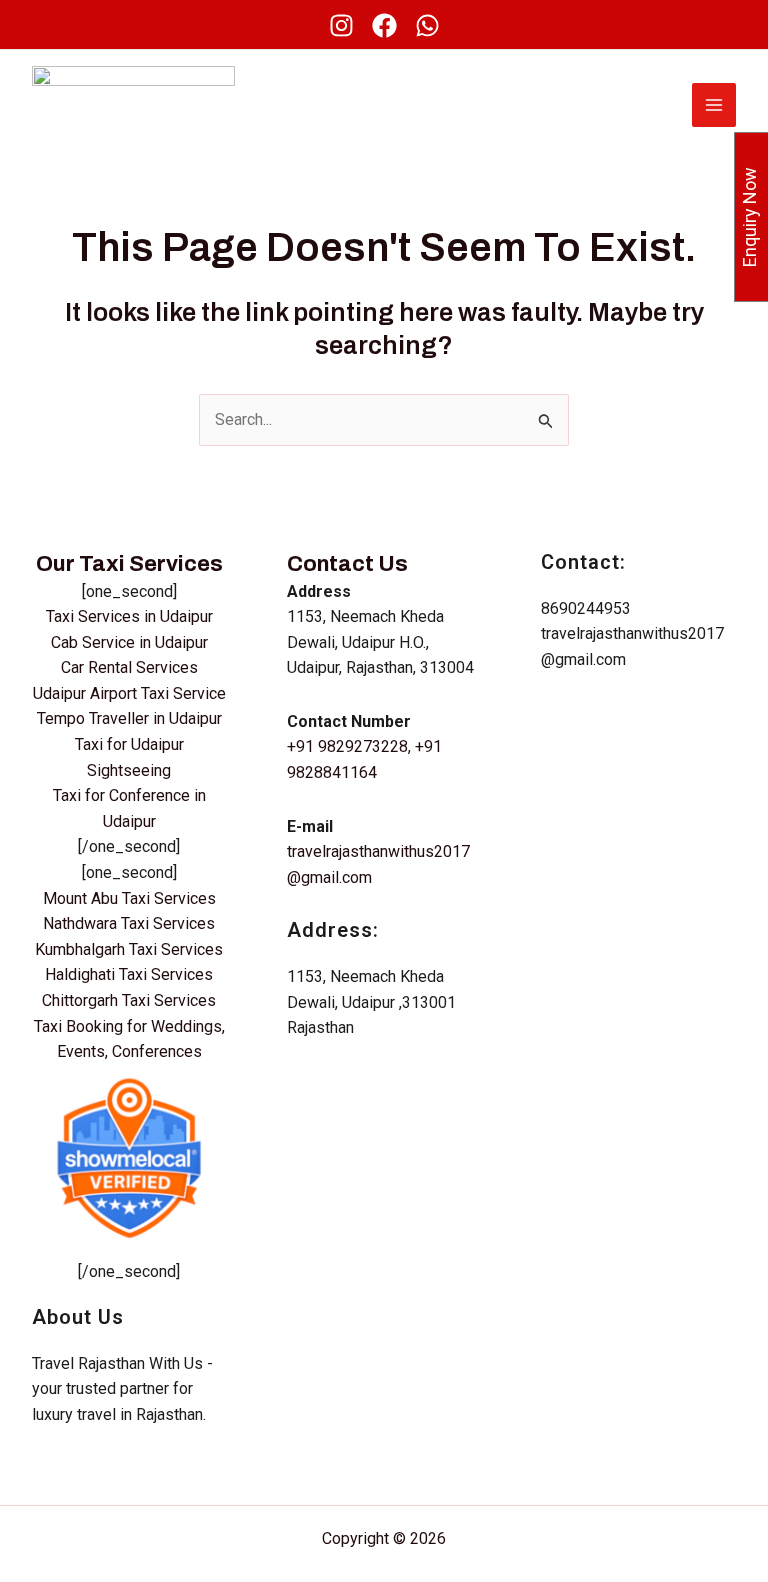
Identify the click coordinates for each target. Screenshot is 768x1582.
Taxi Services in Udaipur (129, 616)
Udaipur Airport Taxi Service (129, 693)
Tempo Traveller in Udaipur (129, 718)
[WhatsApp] (427, 25)
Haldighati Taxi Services (129, 974)
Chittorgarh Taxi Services (129, 1000)
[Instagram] (341, 25)
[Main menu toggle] (714, 105)
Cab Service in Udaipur (129, 642)
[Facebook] (384, 25)
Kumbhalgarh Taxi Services (129, 949)
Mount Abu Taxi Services (129, 898)
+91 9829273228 (347, 746)
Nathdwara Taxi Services (129, 923)
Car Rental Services (129, 667)
